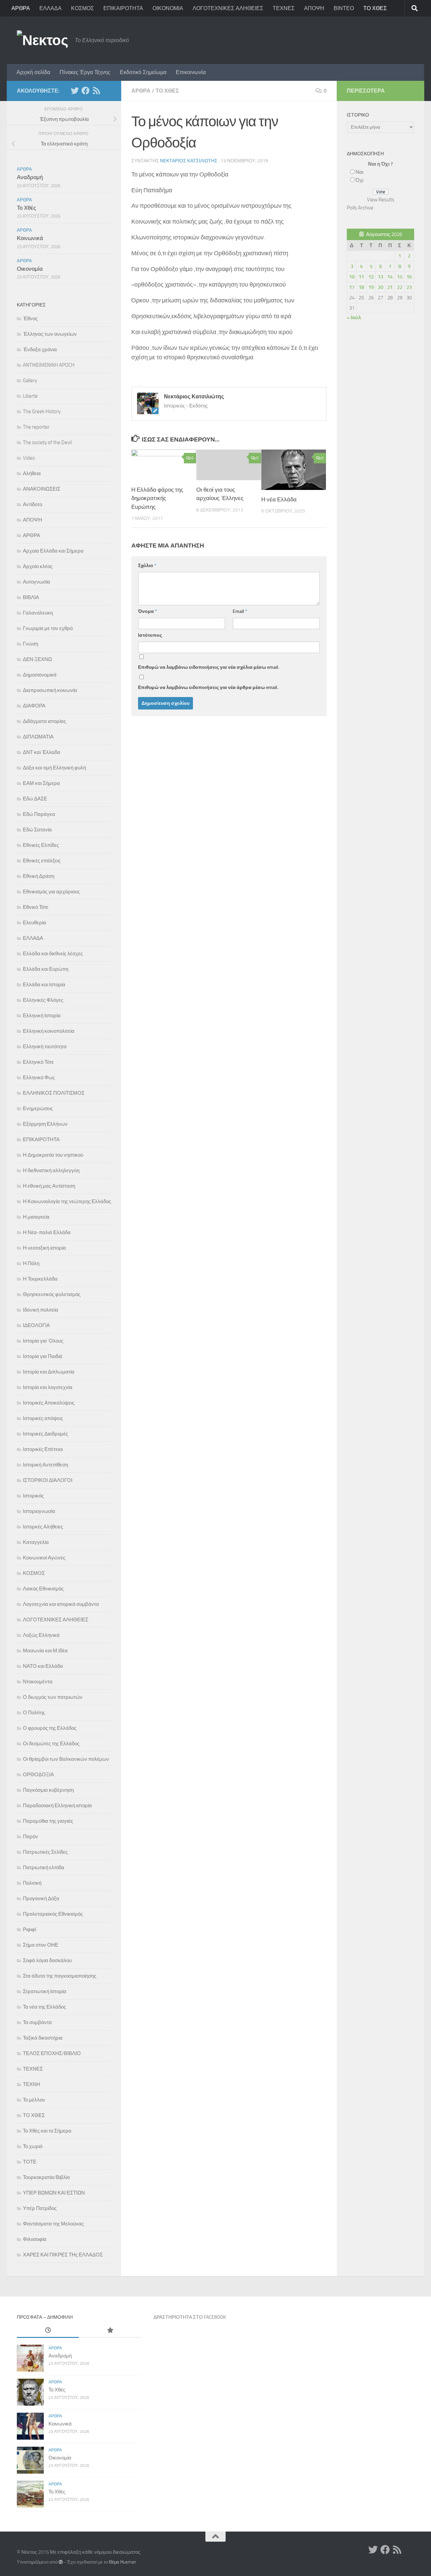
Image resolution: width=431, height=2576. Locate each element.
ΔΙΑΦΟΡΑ (34, 706)
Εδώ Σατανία (37, 830)
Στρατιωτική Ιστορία (45, 1991)
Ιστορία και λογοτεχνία (48, 1387)
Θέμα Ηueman (122, 2562)
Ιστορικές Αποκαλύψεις (49, 1403)
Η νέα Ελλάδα (279, 499)
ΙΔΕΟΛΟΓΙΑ (36, 1325)
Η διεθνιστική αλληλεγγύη (51, 1170)
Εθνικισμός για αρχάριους (51, 892)
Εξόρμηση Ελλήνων (45, 1124)
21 (390, 287)
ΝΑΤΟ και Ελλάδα (43, 1666)
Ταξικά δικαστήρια (43, 2038)
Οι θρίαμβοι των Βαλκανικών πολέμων (66, 1759)
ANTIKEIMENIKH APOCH (49, 365)
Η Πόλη (31, 1263)
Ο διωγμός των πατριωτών (53, 1697)
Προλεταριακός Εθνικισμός (53, 1914)
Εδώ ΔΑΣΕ (35, 799)
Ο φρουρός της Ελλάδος (50, 1728)
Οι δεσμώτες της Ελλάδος (51, 1744)
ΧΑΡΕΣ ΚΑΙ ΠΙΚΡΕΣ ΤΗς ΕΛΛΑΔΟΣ (63, 2255)
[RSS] (96, 91)
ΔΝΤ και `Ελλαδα (42, 752)
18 (361, 287)
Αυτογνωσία (37, 582)
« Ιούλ (354, 318)
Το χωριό (33, 2146)
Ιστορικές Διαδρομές (45, 1434)
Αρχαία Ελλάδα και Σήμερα (53, 551)
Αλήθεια (32, 473)
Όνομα (147, 611)
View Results (381, 200)
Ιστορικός (33, 1496)
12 (371, 277)
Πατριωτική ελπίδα (44, 1868)
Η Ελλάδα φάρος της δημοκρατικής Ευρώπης (157, 498)
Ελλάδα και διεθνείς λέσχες (53, 954)
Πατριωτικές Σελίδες (45, 1852)
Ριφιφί (29, 1929)
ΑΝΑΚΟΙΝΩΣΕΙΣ (42, 489)
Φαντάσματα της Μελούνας (53, 2224)
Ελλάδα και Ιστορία (44, 985)
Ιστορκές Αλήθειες (43, 1527)
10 (352, 277)
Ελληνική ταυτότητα (45, 1047)
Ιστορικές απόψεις (43, 1418)
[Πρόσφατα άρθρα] (48, 2331)
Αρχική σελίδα (33, 72)
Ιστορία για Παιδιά (43, 1356)
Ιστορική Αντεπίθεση (45, 1465)
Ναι (359, 172)
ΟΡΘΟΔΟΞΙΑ (38, 1775)
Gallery (30, 381)
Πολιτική (32, 1883)
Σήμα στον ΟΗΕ (41, 1945)
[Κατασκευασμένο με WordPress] (61, 2562)
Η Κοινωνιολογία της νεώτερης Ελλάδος (67, 1201)
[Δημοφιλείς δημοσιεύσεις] (110, 2331)
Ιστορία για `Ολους (43, 1341)
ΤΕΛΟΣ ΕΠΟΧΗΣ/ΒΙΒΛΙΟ (52, 2053)
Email (240, 611)
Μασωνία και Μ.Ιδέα (45, 1651)
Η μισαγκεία (36, 1217)
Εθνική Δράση (39, 876)
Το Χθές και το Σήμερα (47, 2131)
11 (361, 277)
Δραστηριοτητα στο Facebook (190, 2317)
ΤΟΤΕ (30, 2162)
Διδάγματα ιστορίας (44, 721)
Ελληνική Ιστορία (42, 1016)
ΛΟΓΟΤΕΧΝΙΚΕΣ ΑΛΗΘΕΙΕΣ (228, 8)
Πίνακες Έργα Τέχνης (85, 72)
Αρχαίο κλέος (38, 566)
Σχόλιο (147, 566)
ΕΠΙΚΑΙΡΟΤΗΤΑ (123, 8)
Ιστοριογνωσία (39, 1511)
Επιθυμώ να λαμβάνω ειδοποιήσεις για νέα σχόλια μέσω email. (209, 667)
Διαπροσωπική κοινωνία (50, 690)
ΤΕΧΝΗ (31, 2084)
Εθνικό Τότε (36, 907)
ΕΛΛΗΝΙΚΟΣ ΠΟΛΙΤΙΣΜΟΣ (54, 1093)
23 (409, 287)
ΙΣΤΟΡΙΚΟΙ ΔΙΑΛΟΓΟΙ (48, 1480)
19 (371, 287)
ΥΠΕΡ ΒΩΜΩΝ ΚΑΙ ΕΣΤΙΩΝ (54, 2193)
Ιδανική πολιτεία (41, 1310)
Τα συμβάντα (37, 2022)
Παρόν (30, 1837)
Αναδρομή (30, 177)
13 (380, 277)
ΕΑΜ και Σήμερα (41, 783)
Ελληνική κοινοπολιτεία (49, 1031)
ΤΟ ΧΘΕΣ (375, 8)
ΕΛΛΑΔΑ (51, 8)
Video (29, 458)
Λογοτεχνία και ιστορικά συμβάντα (61, 1604)
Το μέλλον (34, 2100)
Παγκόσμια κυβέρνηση (48, 1790)
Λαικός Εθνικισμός (43, 1589)
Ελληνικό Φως (39, 1078)
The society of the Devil (47, 442)
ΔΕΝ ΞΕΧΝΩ (37, 659)
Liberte (30, 396)
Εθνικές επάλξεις (42, 861)
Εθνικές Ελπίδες (41, 845)
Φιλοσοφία (35, 2239)
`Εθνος (30, 319)
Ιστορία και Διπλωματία (49, 1372)
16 (409, 277)
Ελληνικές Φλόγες (43, 1000)
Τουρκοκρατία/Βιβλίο (46, 2177)
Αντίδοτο (32, 504)
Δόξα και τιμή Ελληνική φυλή (54, 768)
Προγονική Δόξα (41, 1898)
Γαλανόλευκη (38, 613)
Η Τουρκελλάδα (40, 1279)
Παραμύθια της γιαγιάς (48, 1821)
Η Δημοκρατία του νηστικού (53, 1155)
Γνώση (30, 644)
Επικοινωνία (191, 72)
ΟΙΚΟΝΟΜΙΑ (168, 8)
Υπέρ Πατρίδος (40, 2208)
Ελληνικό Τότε (38, 1062)
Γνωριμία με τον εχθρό (48, 628)
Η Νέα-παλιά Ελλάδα (47, 1232)
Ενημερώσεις (38, 1109)
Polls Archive (360, 208)
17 (352, 287)
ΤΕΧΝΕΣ (284, 8)
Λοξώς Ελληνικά (41, 1635)
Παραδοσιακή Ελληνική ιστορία (57, 1806)
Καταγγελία (36, 1542)
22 (400, 287)
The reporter (36, 427)
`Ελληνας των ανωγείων (50, 334)
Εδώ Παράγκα (39, 814)
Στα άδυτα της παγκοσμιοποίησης (60, 1976)
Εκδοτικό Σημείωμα (143, 72)
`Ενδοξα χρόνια (40, 350)
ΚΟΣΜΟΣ (82, 8)
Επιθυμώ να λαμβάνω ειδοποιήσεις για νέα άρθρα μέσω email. (208, 687)
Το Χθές (26, 208)
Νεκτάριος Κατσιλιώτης (189, 161)
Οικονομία (30, 269)
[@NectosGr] (75, 91)
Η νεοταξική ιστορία (44, 1248)
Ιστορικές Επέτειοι (43, 1449)
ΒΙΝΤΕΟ (344, 8)
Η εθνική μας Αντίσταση (49, 1186)
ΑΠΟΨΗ (314, 8)
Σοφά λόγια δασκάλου (47, 1960)
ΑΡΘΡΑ (21, 8)
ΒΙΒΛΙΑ (31, 597)
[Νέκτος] (86, 91)
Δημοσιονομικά (40, 675)
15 (400, 277)
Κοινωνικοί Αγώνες (44, 1558)
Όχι (359, 180)
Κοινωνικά (30, 238)
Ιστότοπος (150, 635)
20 (380, 287)
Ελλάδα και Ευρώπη (46, 969)
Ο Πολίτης (34, 1713)
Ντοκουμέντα (38, 1682)
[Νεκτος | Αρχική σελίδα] (42, 40)
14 (390, 277)
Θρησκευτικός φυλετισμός (52, 1294)
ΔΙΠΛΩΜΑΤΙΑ (38, 737)
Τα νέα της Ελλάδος (44, 2007)
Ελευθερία (35, 923)
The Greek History (42, 411)
